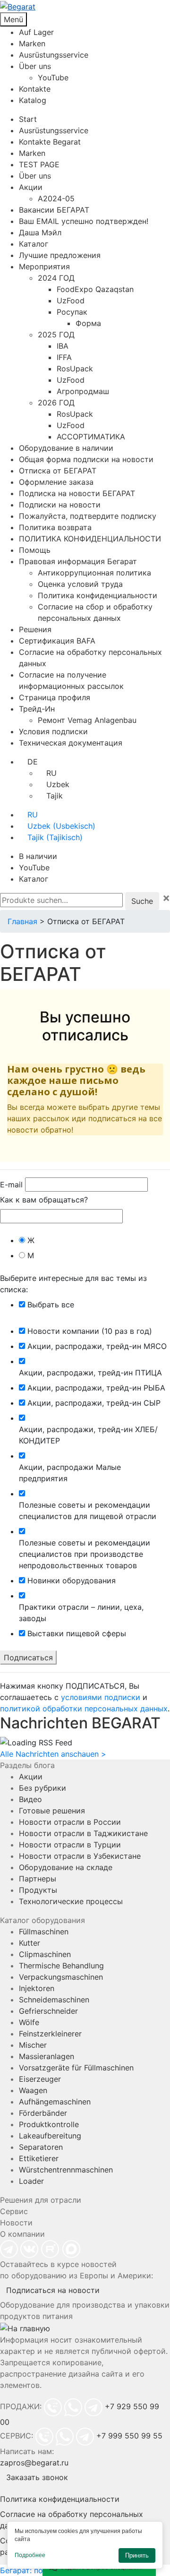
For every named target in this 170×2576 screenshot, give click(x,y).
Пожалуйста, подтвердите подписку (88, 516)
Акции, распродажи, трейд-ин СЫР (94, 1403)
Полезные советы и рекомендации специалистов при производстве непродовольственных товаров (85, 1554)
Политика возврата (55, 527)
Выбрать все (51, 1305)
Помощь (35, 550)
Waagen (33, 2090)
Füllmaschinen (44, 1932)
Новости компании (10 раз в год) (90, 1331)
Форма (88, 323)
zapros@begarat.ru (34, 2463)
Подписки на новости (60, 505)
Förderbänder (43, 2113)
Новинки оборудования (72, 1580)
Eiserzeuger (40, 2079)
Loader (31, 2181)
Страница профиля (55, 697)
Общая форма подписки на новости (86, 459)
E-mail (11, 1185)
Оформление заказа (56, 482)
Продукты (38, 1890)
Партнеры (38, 1879)
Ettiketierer (39, 2158)
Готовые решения (52, 1811)
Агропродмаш (83, 391)
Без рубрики (42, 1788)
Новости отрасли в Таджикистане (83, 1833)
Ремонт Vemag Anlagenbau (87, 720)
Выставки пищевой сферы (77, 1633)
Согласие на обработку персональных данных (72, 2520)
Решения (35, 629)
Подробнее (30, 2555)
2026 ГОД (56, 403)
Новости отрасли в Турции (70, 1845)
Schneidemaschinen (54, 2000)
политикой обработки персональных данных (84, 1709)
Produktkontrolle (49, 2124)
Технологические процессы (71, 1901)
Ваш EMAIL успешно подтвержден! (84, 221)
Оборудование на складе (66, 1867)
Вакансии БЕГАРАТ (54, 210)
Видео (30, 1799)
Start (28, 119)
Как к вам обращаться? (44, 1200)
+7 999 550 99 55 (129, 2436)
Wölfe (29, 2022)
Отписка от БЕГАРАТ (58, 471)
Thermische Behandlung (61, 1966)
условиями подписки (101, 1697)
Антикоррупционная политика (94, 573)
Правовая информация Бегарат (78, 561)
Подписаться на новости (53, 2290)
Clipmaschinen (45, 1954)
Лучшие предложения (60, 255)
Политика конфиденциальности (98, 595)
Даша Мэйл (40, 232)
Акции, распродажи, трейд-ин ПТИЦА (90, 1373)
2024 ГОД (56, 278)
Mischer (33, 2045)
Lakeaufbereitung (50, 2136)
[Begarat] (85, 6)
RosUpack (75, 369)
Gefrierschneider (48, 2011)
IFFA (64, 357)
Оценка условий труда (80, 584)
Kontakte (35, 89)
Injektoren (37, 1988)
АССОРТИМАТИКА (91, 437)
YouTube (53, 77)
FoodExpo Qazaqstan (95, 289)
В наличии (38, 856)
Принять (137, 2555)
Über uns (35, 66)
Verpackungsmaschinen (61, 1977)
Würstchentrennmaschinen (66, 2170)
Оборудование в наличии (66, 448)
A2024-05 (56, 198)
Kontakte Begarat (50, 142)
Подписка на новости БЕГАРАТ (77, 493)
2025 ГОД (56, 335)
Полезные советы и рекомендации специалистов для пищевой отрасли (88, 1511)
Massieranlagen (47, 2056)
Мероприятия (44, 266)
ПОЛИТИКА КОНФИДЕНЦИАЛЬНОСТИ (90, 539)
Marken (32, 43)
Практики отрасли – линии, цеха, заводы (81, 1613)
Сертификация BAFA (57, 641)
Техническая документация (71, 743)
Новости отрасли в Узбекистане (80, 1856)
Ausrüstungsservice (54, 55)
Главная (22, 921)
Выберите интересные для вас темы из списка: (73, 1284)
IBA (63, 346)
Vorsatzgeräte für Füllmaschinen (76, 2068)
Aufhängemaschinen (55, 2102)
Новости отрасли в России (70, 1822)
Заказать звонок (37, 2477)
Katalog (33, 100)
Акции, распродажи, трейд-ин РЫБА (96, 1388)
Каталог (34, 244)
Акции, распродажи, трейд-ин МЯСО (97, 1346)
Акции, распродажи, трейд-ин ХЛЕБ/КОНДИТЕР (88, 1435)
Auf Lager (36, 32)
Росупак (72, 312)
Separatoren (41, 2147)
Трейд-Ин (37, 709)
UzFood (71, 301)
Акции (31, 187)
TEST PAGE (39, 164)
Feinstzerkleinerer (50, 2034)
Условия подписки (53, 731)
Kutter (30, 1943)
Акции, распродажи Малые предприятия (70, 1473)
